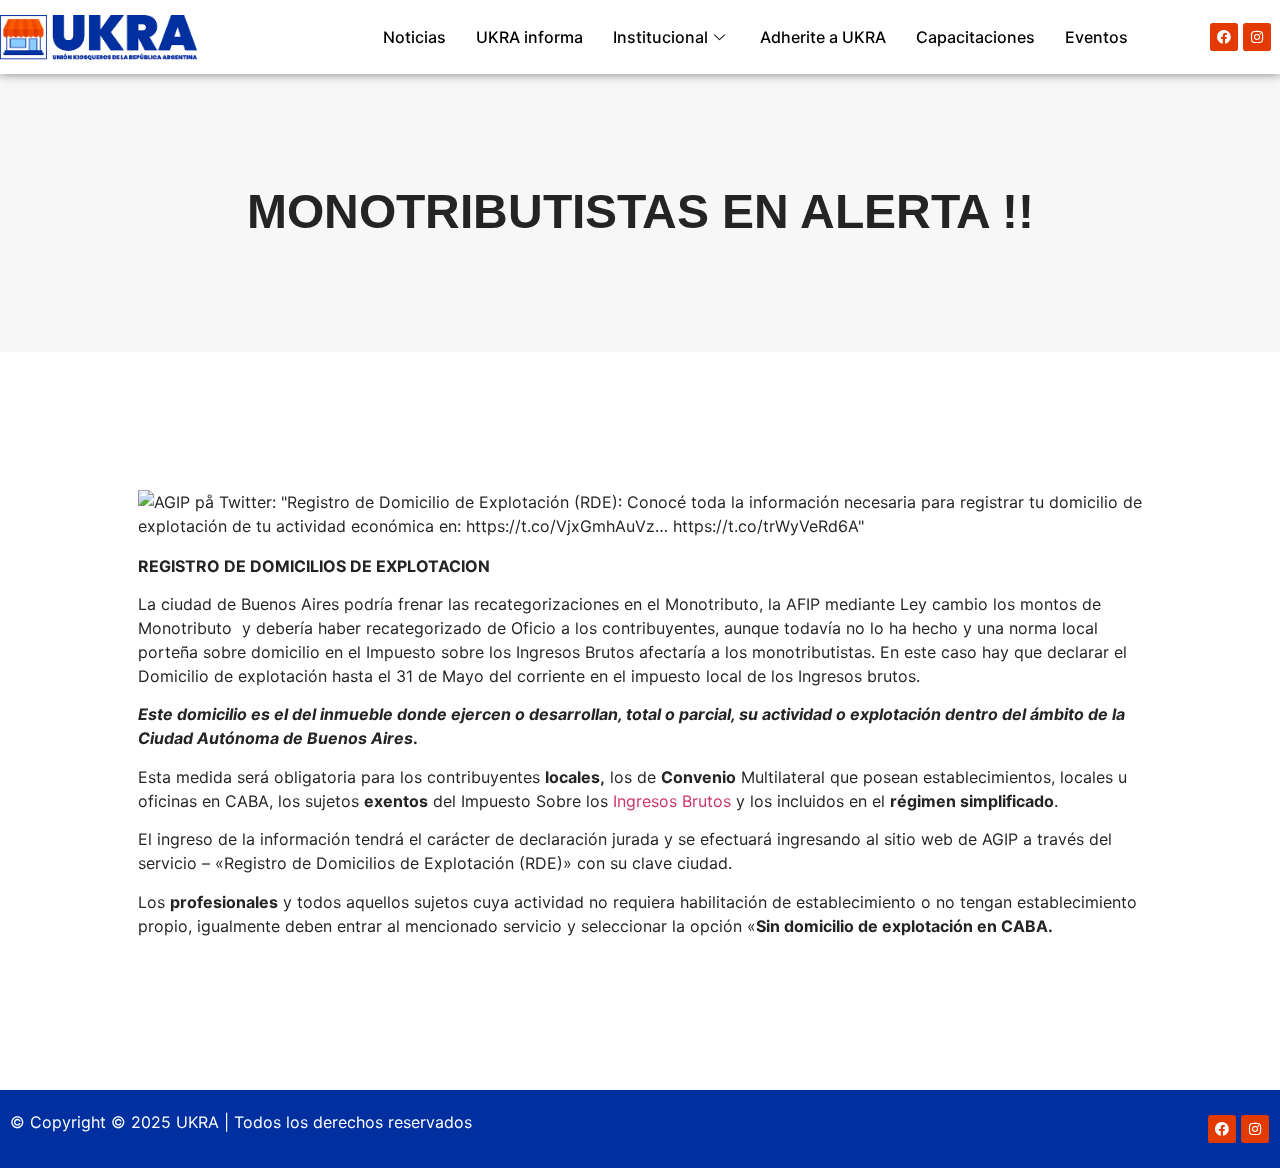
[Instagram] (1257, 37)
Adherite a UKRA (823, 37)
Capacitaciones (975, 37)
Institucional (660, 37)
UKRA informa (529, 37)
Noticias (414, 37)
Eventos (1096, 37)
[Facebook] (1224, 37)
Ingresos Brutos (672, 801)
